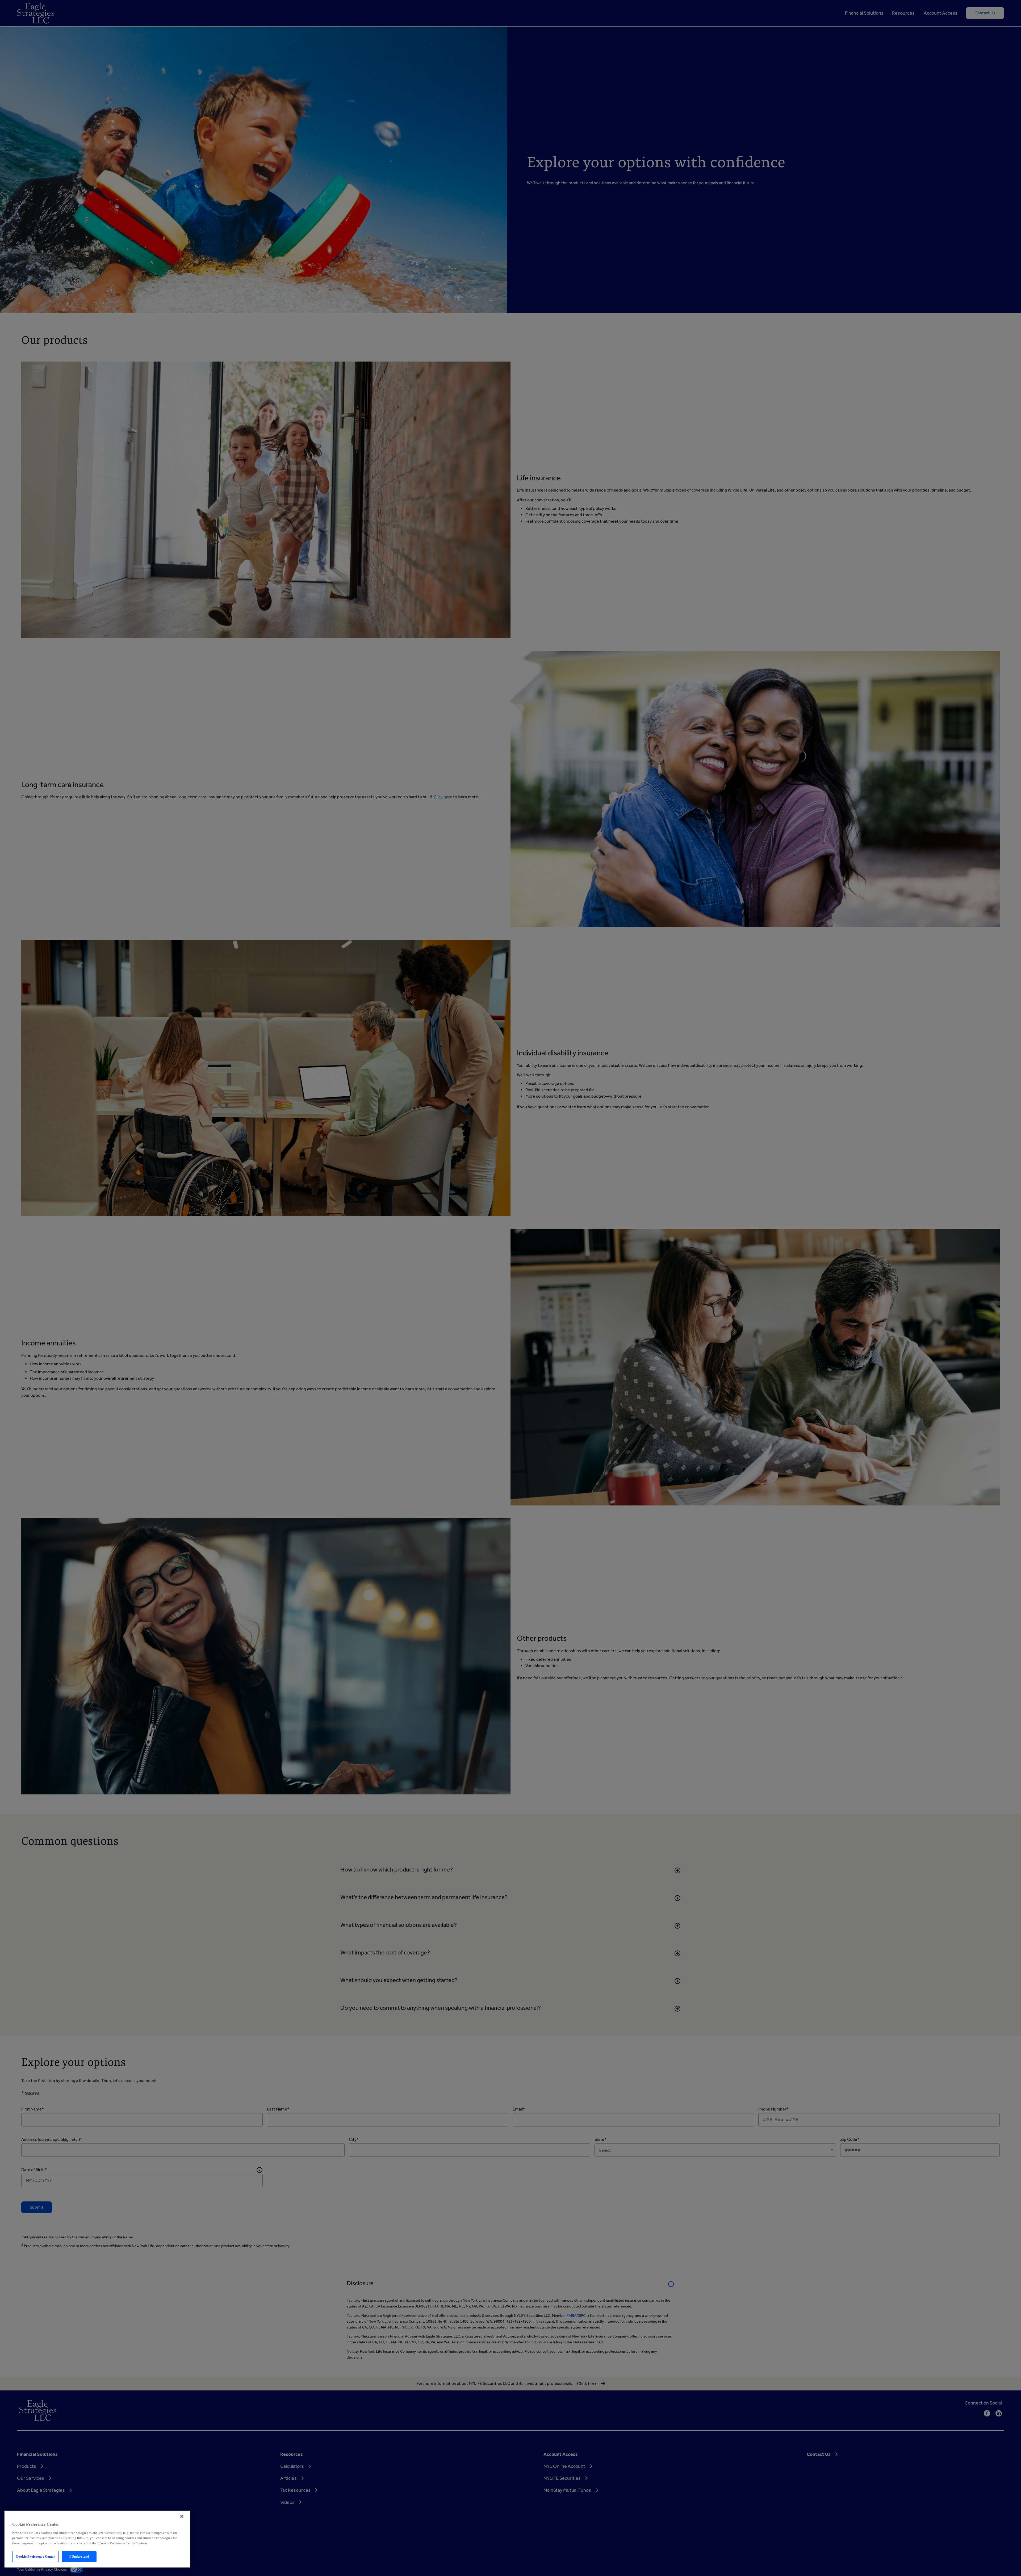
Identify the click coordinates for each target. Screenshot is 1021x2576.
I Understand (79, 2556)
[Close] (182, 2516)
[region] (97, 2539)
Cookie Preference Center (35, 2556)
